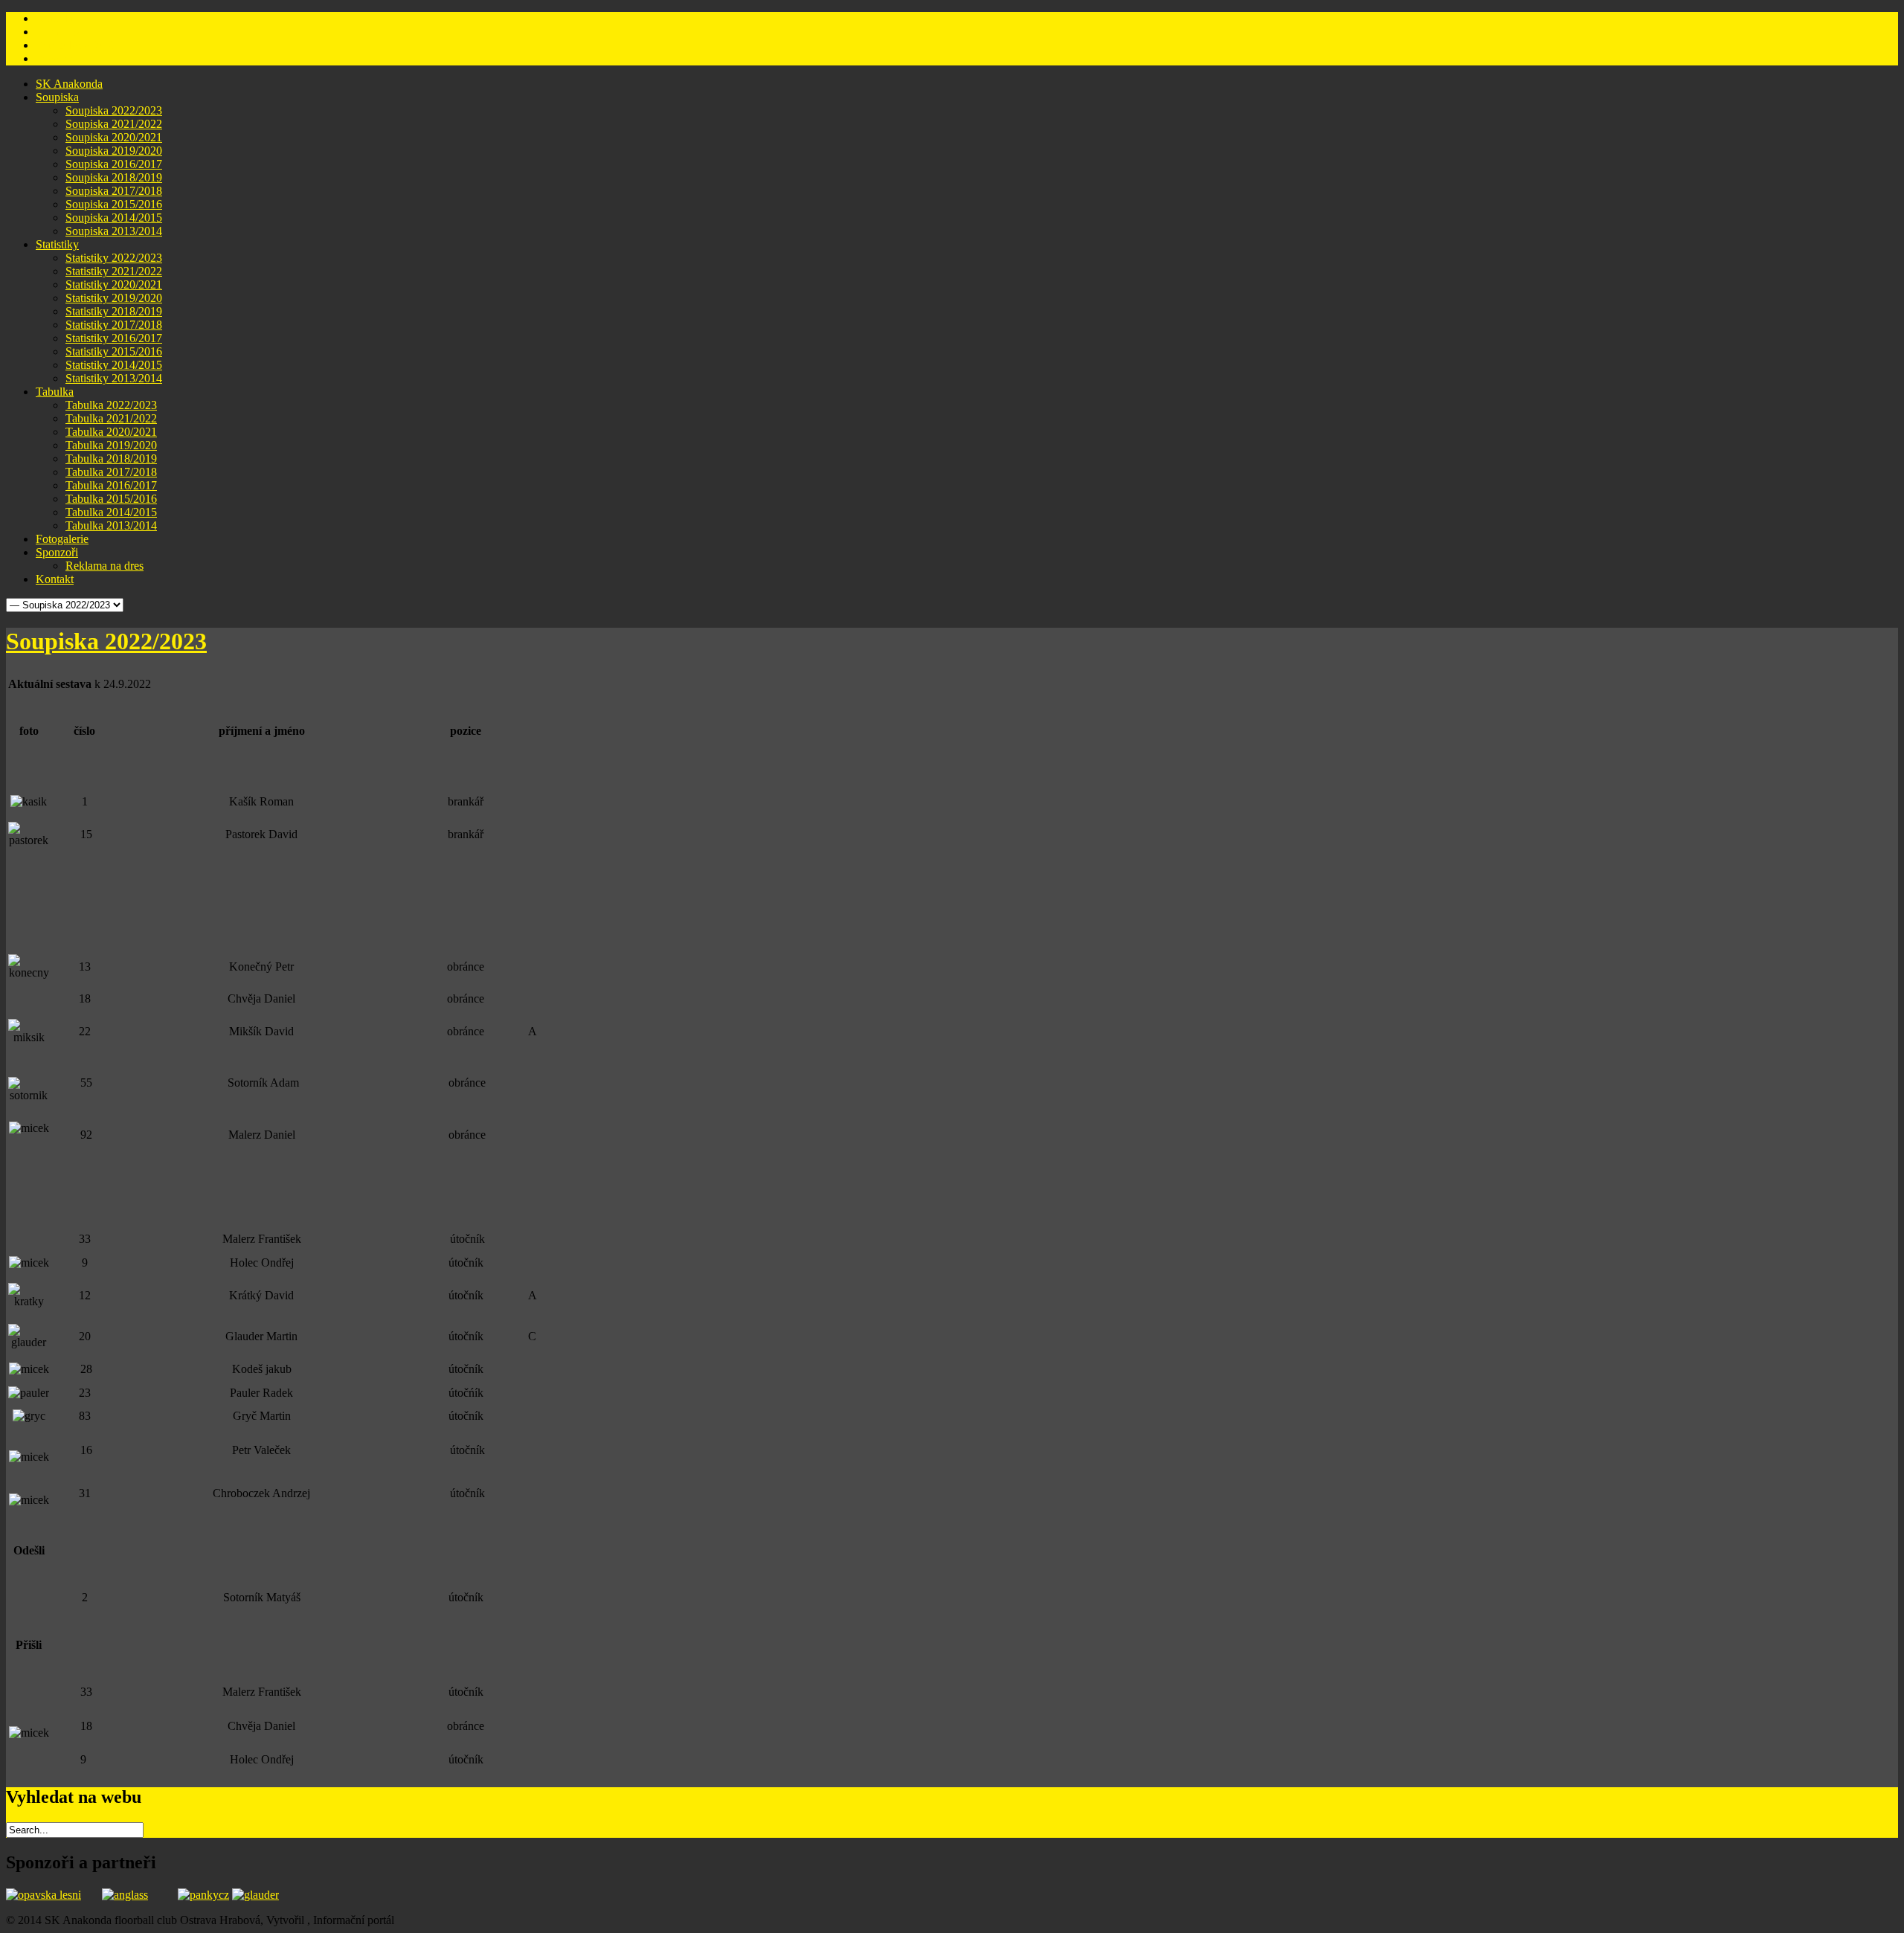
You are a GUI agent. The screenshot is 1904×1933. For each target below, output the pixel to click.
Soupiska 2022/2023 (106, 641)
